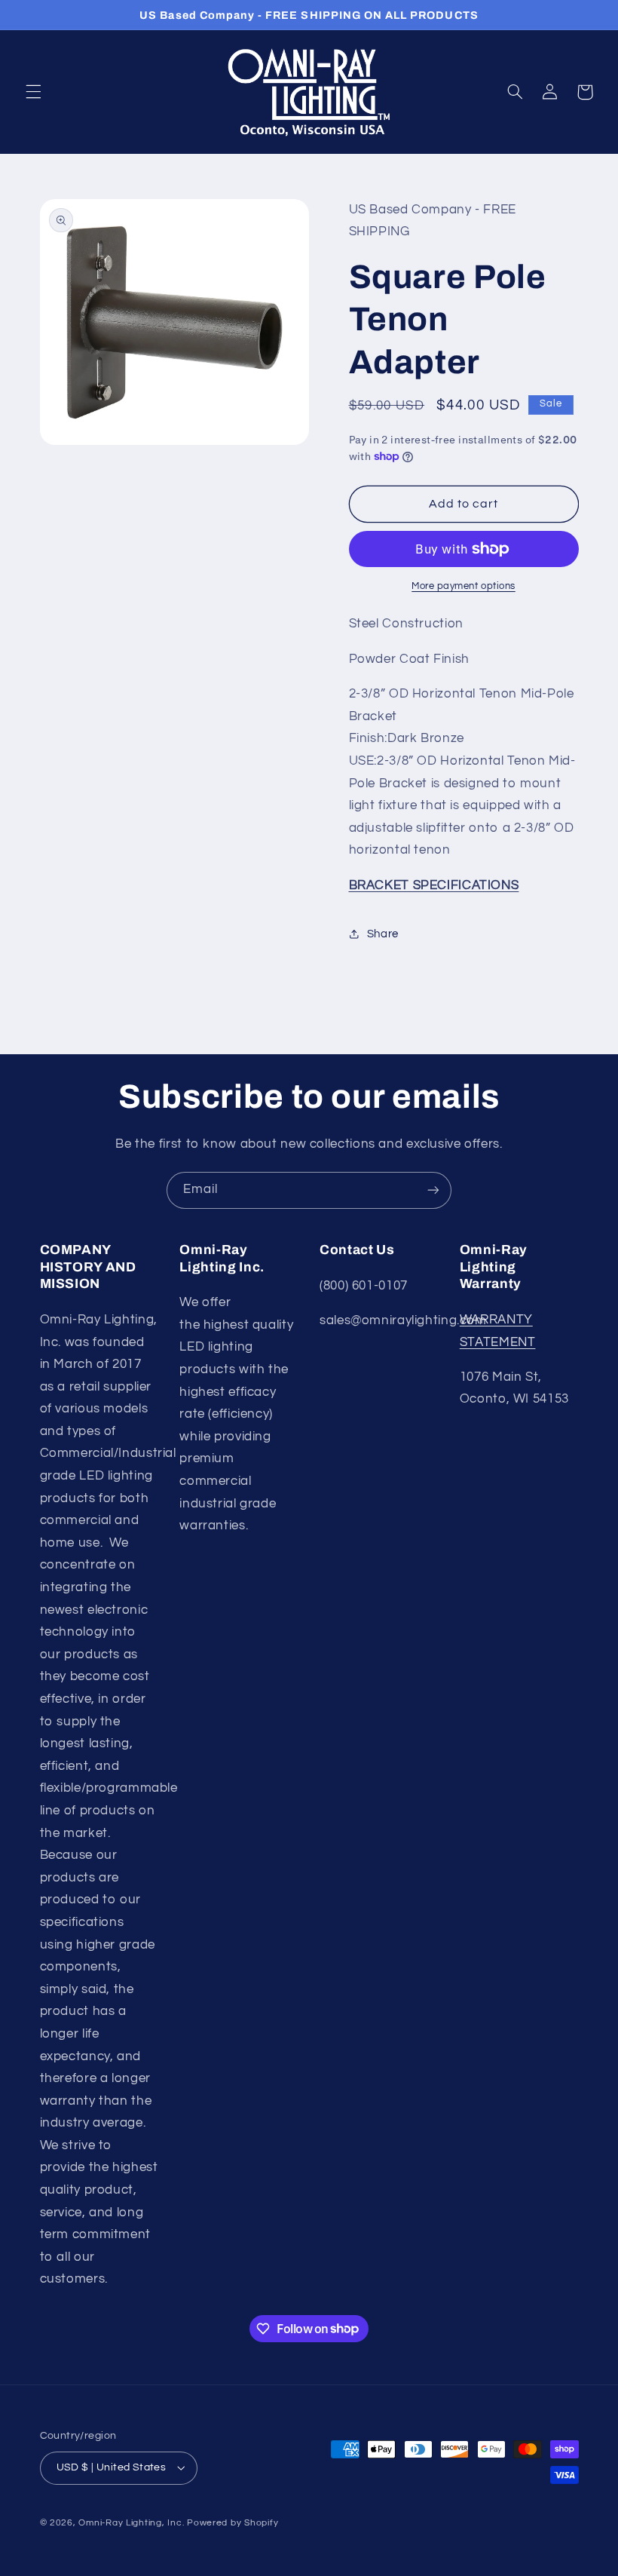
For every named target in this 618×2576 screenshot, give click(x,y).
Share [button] (383, 934)
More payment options (463, 586)
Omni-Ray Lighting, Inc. (131, 2523)
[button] (33, 92)
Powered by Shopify (233, 2523)
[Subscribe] (433, 1190)
